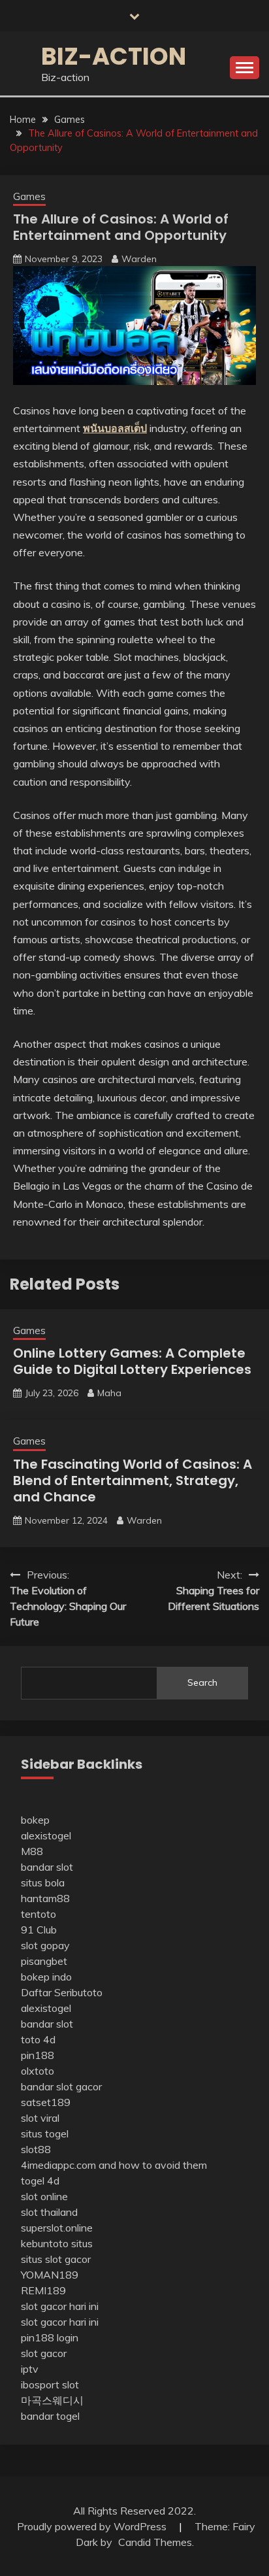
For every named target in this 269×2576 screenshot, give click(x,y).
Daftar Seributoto (62, 1992)
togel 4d (40, 2181)
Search (202, 1682)
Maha (109, 1393)
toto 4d (38, 2039)
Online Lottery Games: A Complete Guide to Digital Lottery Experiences (132, 1361)
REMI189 (43, 2290)
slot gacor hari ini (60, 2306)
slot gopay (45, 1945)
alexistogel (46, 1835)
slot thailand (49, 2212)
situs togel (45, 2133)
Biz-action (114, 56)
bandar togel (50, 2416)
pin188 (38, 2055)
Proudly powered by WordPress (93, 2526)
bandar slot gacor (61, 2086)
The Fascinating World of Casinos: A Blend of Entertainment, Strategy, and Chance (133, 1480)
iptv (30, 2369)
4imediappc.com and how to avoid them (114, 2165)
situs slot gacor (56, 2259)
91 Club (39, 1930)
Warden (139, 259)
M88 (32, 1851)
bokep (35, 1820)
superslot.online (57, 2228)
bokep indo (46, 1977)
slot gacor (44, 2353)
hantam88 (45, 1898)
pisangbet (44, 1961)
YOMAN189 (50, 2275)
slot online (44, 2196)
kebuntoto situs (57, 2243)
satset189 (46, 2102)
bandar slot (47, 1867)
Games (29, 196)
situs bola (43, 1882)
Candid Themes (155, 2542)
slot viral (40, 2118)
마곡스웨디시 (52, 2400)
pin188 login (50, 2337)
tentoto (39, 1914)
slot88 (36, 2149)
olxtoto (38, 2071)
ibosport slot (50, 2384)
